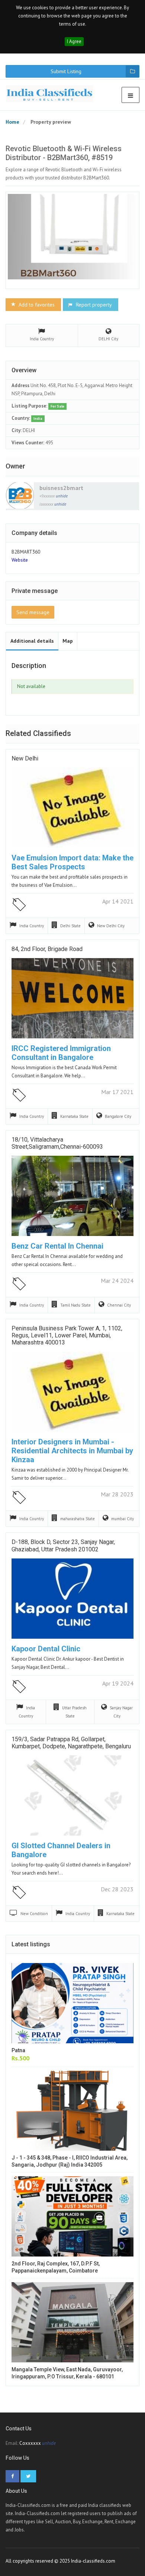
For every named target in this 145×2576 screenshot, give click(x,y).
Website (20, 560)
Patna (18, 2050)
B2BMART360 (26, 552)
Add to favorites (36, 305)
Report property (93, 305)
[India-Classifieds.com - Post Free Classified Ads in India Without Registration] (52, 94)
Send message (33, 612)
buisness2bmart (61, 488)
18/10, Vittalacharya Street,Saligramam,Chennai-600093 (57, 1143)
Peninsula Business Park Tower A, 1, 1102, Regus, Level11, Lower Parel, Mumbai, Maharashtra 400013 (67, 1335)
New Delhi (25, 758)
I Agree (74, 41)
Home (12, 122)
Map (68, 641)
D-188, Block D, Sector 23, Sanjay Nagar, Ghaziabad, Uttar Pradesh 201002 (63, 1545)
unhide (62, 496)
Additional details (32, 641)
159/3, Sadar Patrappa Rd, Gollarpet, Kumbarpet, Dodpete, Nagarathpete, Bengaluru (71, 1743)
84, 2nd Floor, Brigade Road (47, 949)
